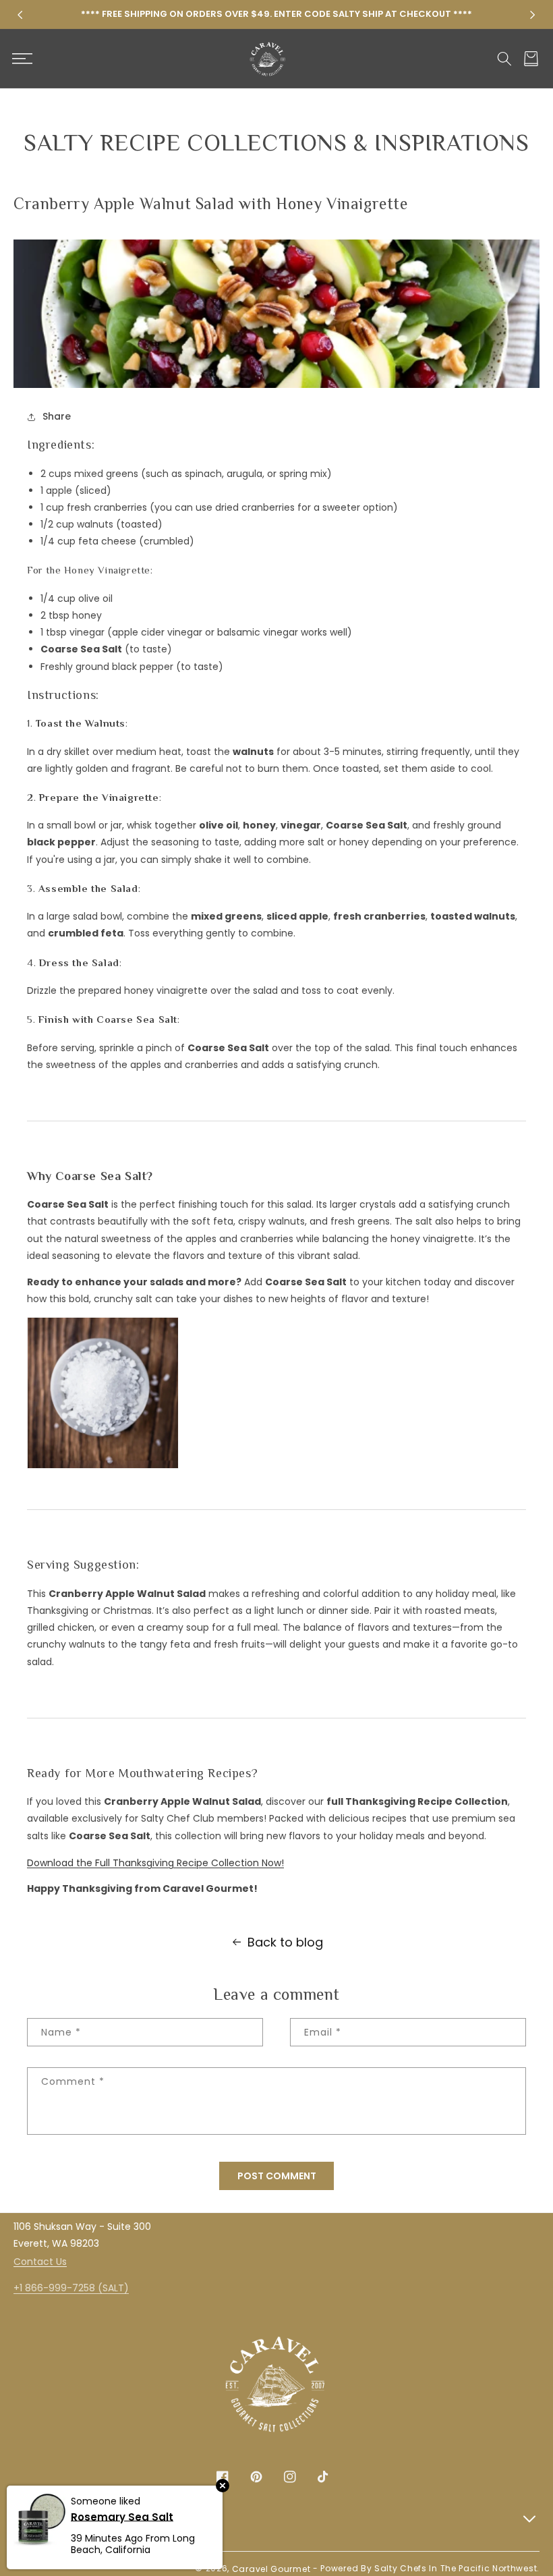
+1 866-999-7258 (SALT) (71, 2288)
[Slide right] (533, 15)
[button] (22, 59)
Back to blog (285, 1942)
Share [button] (57, 416)
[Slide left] (20, 15)
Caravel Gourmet (271, 2569)
